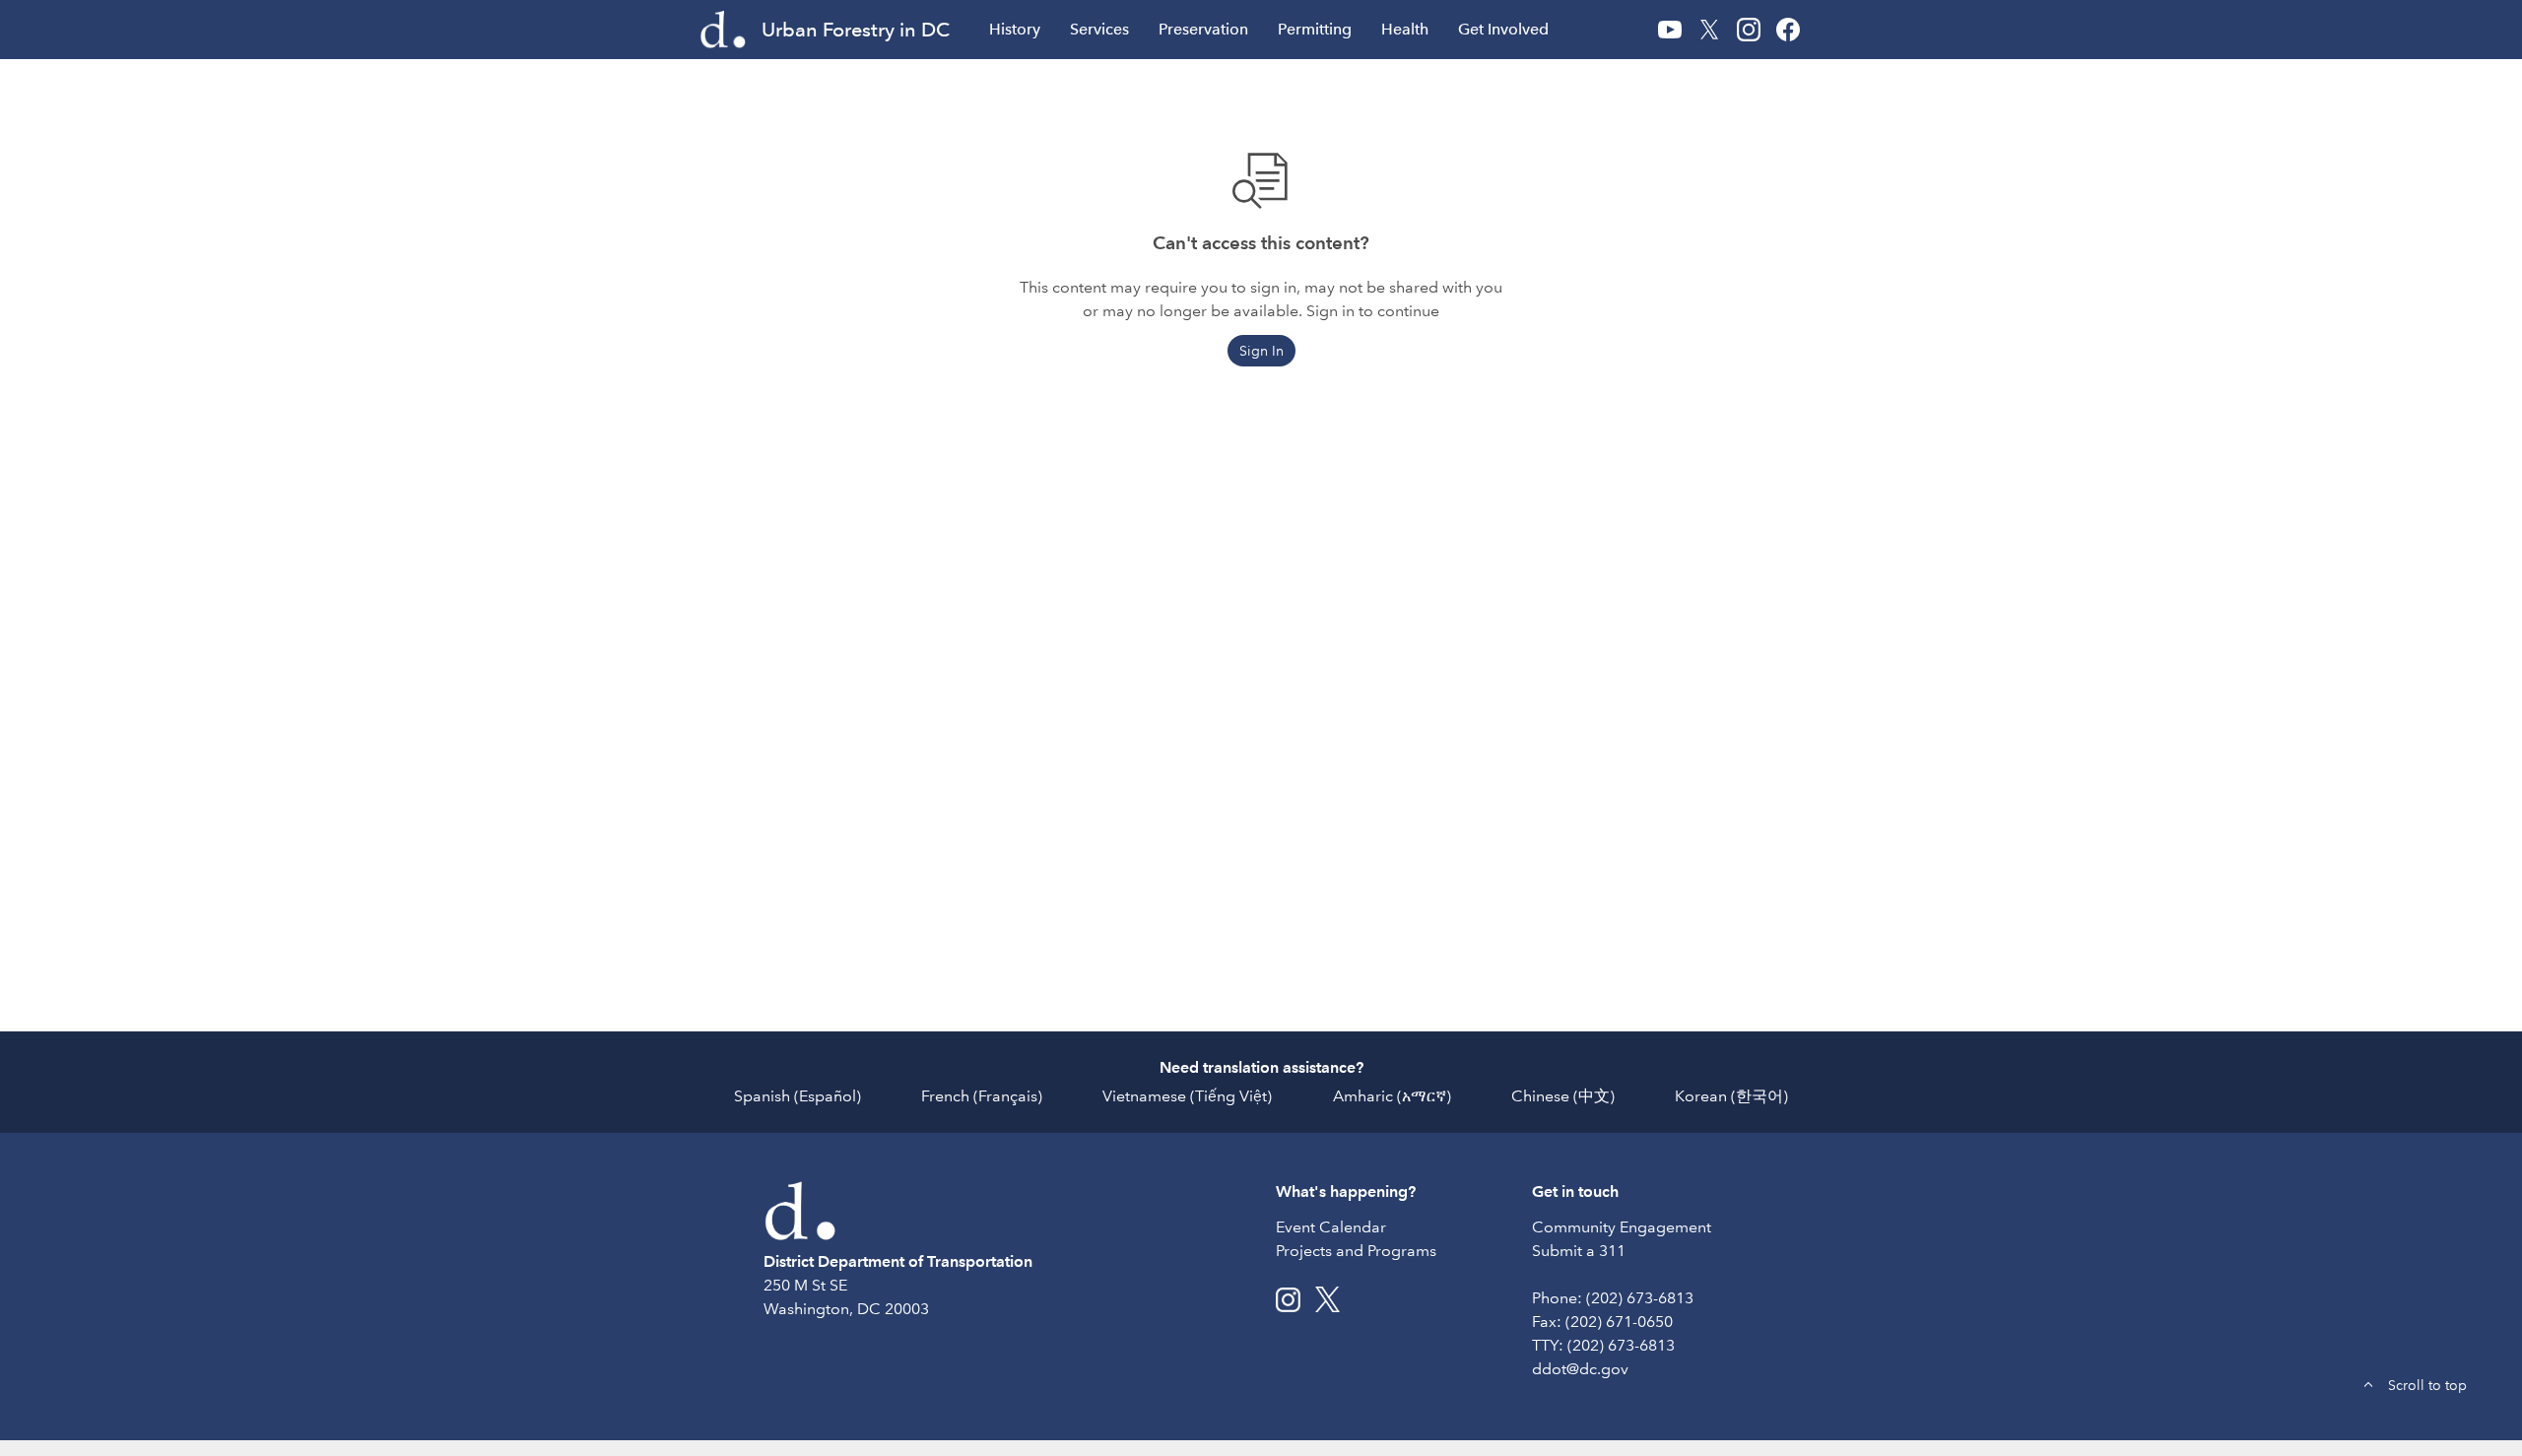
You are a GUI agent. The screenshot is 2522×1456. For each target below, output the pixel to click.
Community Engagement (1622, 1227)
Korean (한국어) (1731, 1096)
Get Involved (1503, 29)
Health (1405, 29)
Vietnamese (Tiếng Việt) (1187, 1096)
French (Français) (982, 1096)
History (1015, 29)
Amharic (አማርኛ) (1392, 1096)
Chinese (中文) (1563, 1096)
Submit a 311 (1579, 1251)
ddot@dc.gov (1580, 1369)
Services (1099, 29)
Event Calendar (1331, 1227)
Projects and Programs (1356, 1251)
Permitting (1315, 29)
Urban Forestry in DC (856, 30)
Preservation (1203, 29)
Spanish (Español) (797, 1096)
